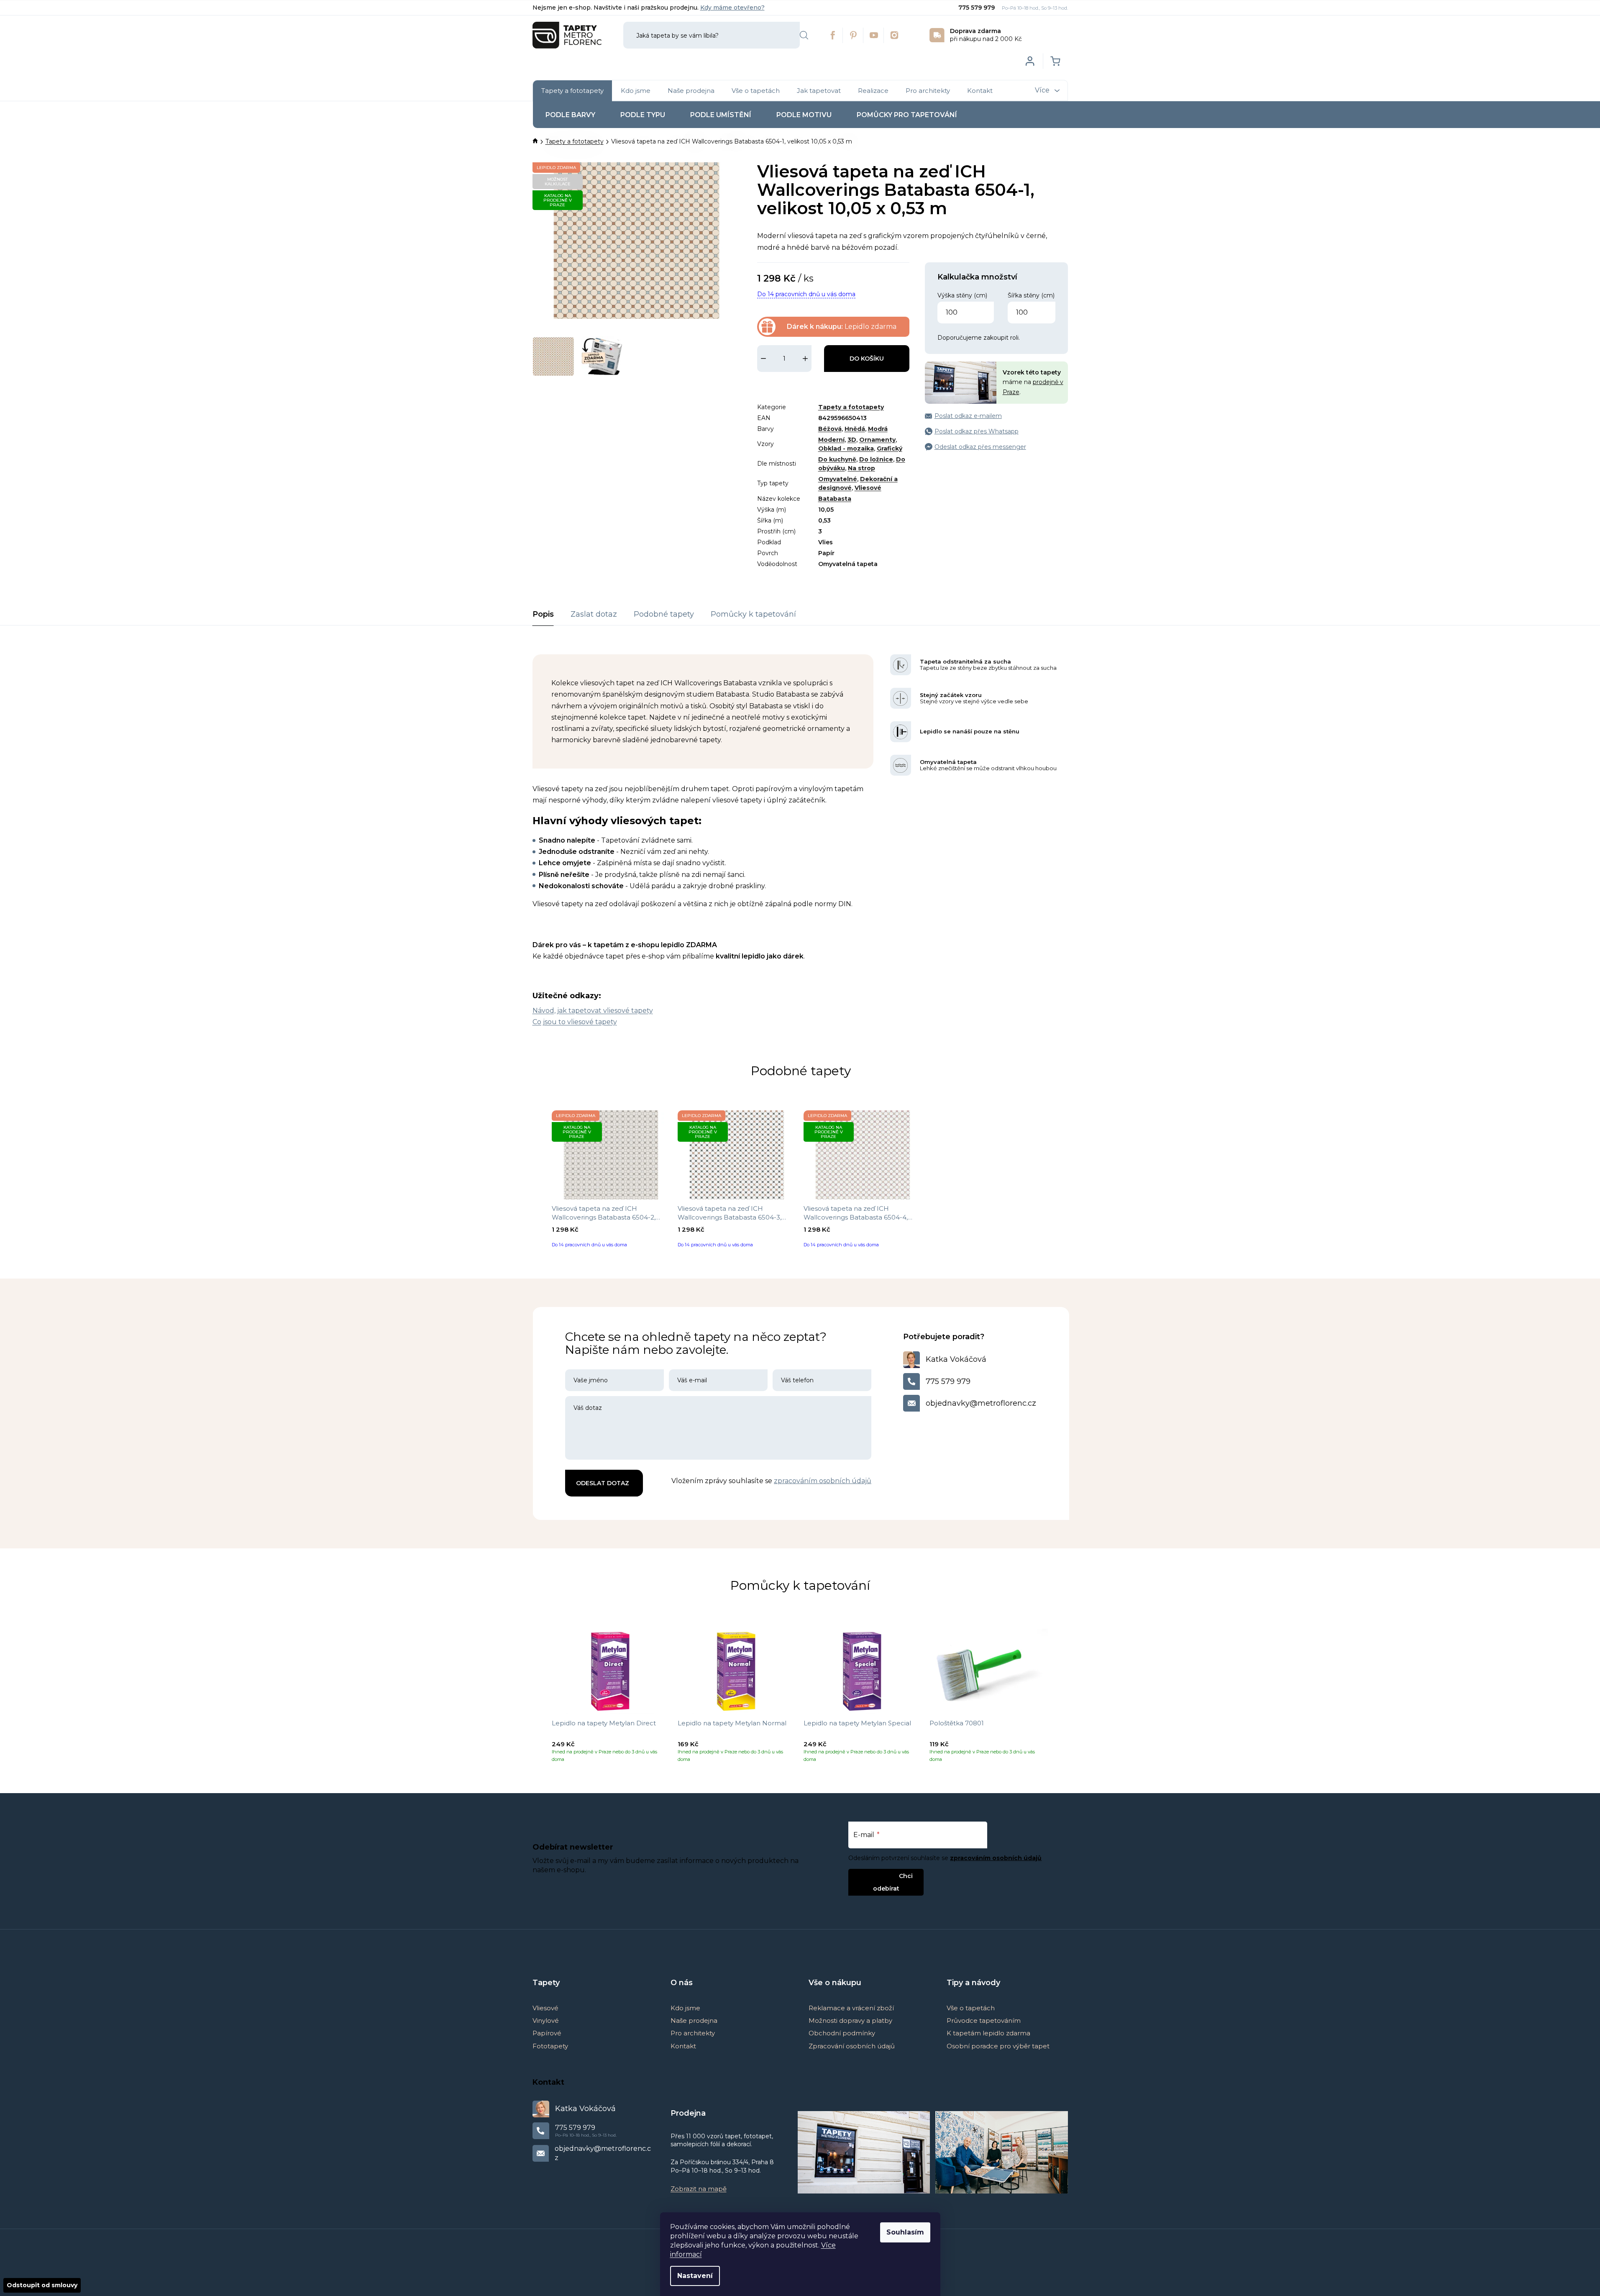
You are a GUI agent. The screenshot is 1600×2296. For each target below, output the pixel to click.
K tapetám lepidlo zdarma (988, 2033)
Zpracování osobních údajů (852, 2046)
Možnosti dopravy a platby (850, 2021)
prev (539, 1697)
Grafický (890, 448)
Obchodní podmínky (842, 2033)
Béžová (830, 429)
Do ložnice (876, 459)
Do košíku (867, 359)
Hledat (804, 35)
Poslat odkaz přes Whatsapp (977, 431)
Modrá (878, 429)
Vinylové (546, 2021)
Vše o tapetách (971, 2008)
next (1061, 1697)
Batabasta (835, 499)
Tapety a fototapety (851, 407)
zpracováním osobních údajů (823, 1481)
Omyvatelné (838, 479)
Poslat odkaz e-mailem (968, 416)
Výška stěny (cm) (962, 295)
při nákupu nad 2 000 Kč (986, 35)
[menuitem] (572, 91)
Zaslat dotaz (594, 614)
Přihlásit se (879, 1876)
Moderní (831, 440)
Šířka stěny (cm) (1031, 295)
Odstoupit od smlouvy (42, 2285)
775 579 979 (977, 8)
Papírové (547, 2033)
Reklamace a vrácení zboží (851, 2008)
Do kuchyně (837, 459)
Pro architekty (693, 2033)
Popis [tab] (543, 614)
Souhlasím (905, 2232)
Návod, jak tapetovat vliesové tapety (593, 1011)
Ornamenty (877, 440)
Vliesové (868, 488)
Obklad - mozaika (846, 448)
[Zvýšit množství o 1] (805, 359)
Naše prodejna (694, 2021)
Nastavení (695, 2276)
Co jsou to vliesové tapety (575, 1022)
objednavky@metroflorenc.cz (981, 1403)
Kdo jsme (685, 2008)
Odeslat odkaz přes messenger (980, 447)
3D (852, 440)
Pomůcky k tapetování (753, 614)
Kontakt (683, 2046)
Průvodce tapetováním (984, 2021)
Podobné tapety (664, 614)
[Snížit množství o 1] (763, 359)
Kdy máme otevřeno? (732, 8)
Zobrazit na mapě (699, 2189)
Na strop (861, 468)
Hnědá (855, 429)
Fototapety (550, 2046)
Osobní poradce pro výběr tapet (998, 2046)
